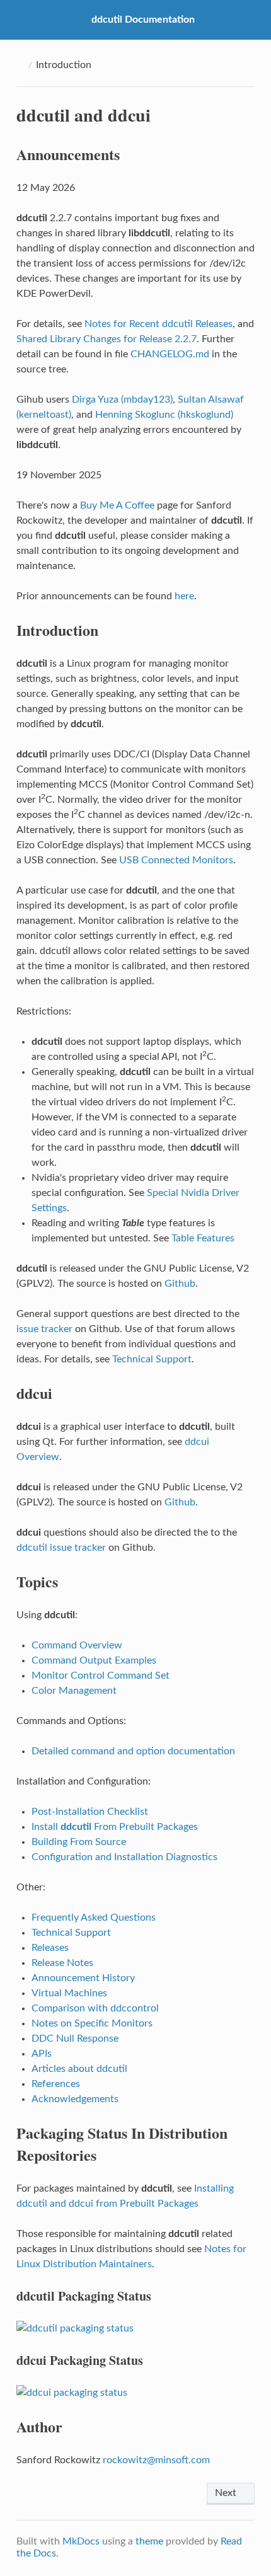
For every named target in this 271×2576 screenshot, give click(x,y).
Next (227, 2493)
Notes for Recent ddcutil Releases (159, 324)
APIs (42, 2054)
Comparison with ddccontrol (95, 2008)
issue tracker (44, 1329)
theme (149, 2541)
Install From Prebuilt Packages (115, 1827)
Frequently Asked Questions (94, 1918)
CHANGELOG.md (170, 354)
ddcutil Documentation (143, 20)
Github (180, 1284)
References (56, 2084)
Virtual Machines (69, 1993)
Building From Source (79, 1842)
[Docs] (20, 65)
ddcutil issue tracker (61, 1548)
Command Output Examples (94, 1660)
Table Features (203, 1238)
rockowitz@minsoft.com (156, 2460)
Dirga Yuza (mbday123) (122, 400)
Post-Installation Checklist (90, 1812)
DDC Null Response (75, 2038)
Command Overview (77, 1645)
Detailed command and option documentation (133, 1751)
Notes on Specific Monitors (92, 2023)
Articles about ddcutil (79, 2069)
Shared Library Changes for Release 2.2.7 (107, 339)
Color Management (74, 1691)
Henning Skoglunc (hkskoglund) (164, 415)
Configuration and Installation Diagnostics (124, 1857)
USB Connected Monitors (176, 860)
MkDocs (81, 2541)
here (184, 596)
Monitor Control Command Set (101, 1676)
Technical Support (152, 1359)
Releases (50, 1948)
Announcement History (83, 1978)
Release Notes (62, 1963)
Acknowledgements (75, 2099)
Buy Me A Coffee (117, 505)
